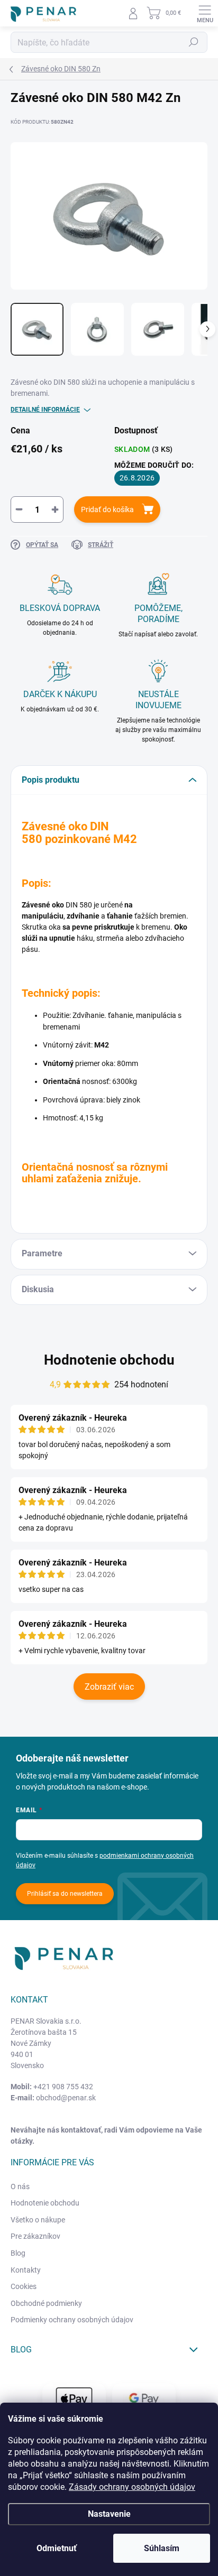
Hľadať (194, 42)
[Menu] (205, 13)
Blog (18, 2253)
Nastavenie (109, 2514)
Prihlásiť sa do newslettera (65, 1894)
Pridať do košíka (107, 509)
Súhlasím (162, 2548)
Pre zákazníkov (35, 2236)
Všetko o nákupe (38, 2220)
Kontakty (26, 2270)
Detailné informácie (45, 410)
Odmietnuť (57, 2548)
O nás (20, 2186)
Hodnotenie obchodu (109, 1360)
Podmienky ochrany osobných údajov (72, 2320)
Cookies (24, 2286)
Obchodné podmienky (46, 2303)
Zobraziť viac (109, 1687)
